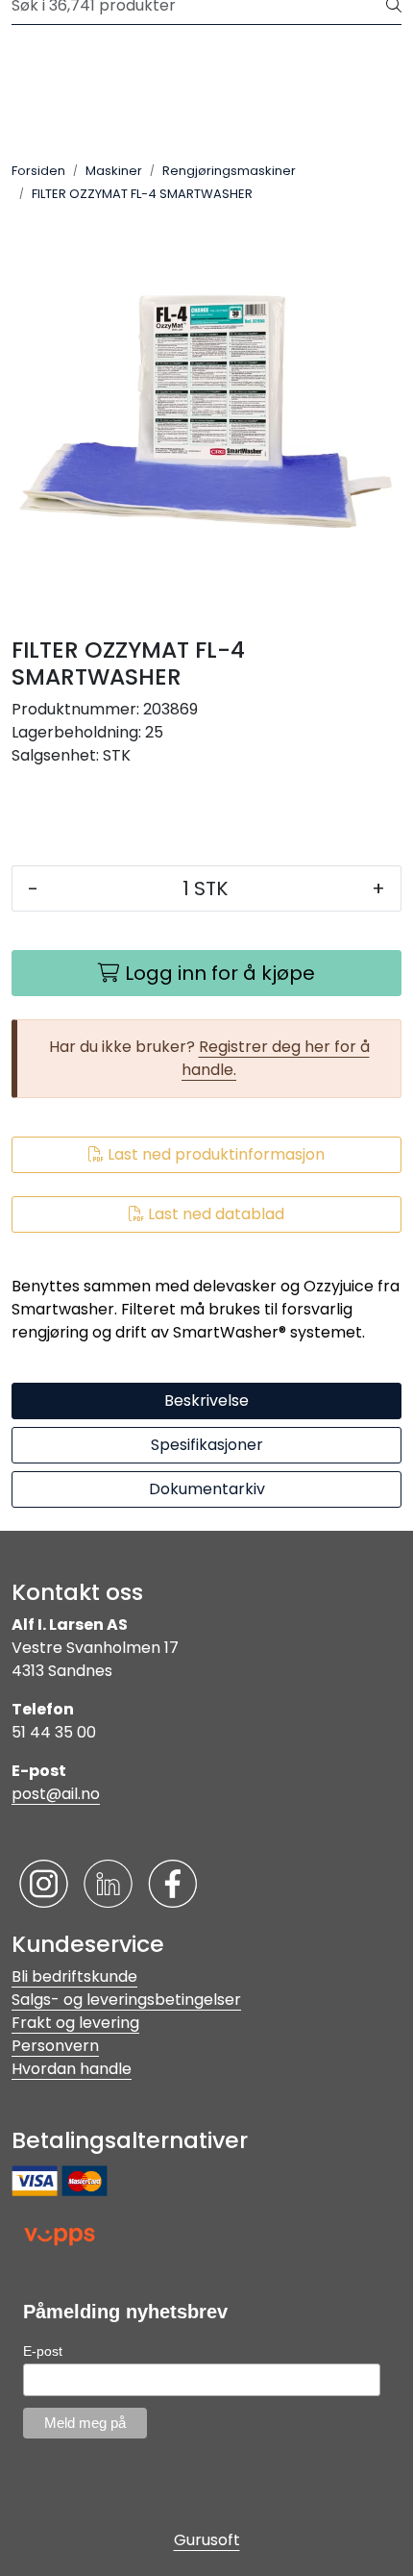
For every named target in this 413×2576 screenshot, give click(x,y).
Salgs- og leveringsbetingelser (126, 2000)
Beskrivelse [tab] (206, 1401)
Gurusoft (207, 2540)
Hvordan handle (72, 2069)
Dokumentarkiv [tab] (207, 1489)
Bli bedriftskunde (74, 1976)
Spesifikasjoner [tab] (207, 1445)
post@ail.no (56, 1794)
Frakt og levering (75, 2023)
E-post (43, 2351)
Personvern (55, 2046)
